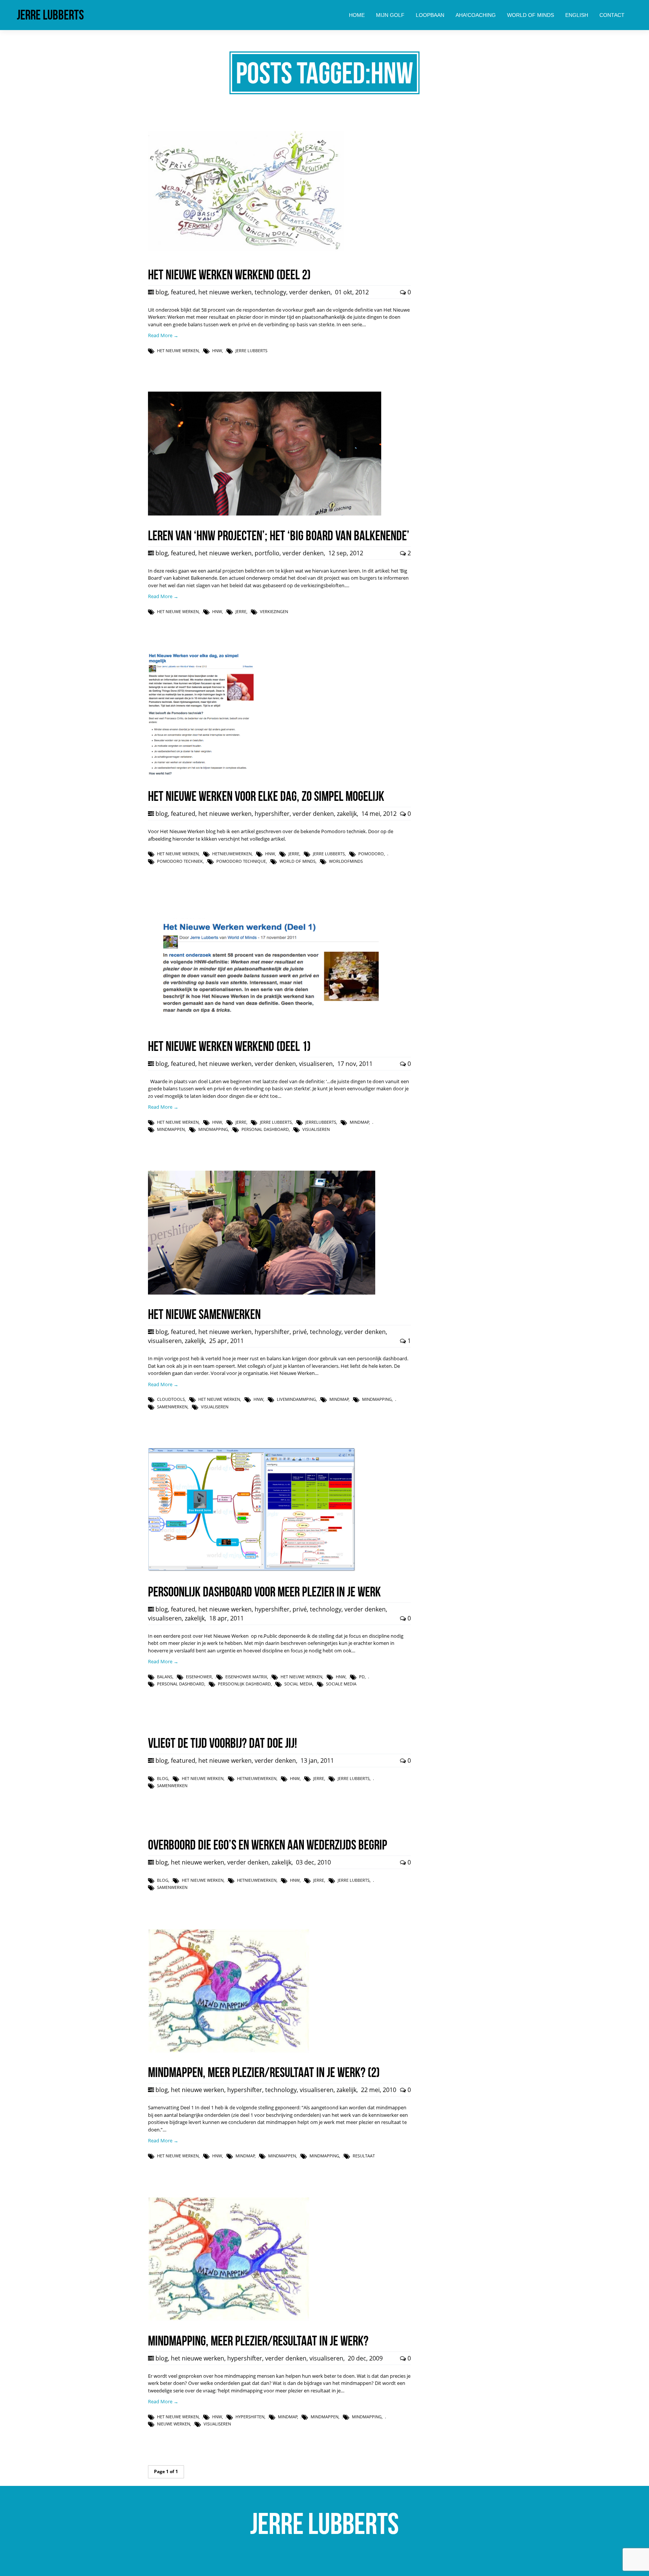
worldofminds (346, 861)
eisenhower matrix (246, 1677)
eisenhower (199, 1677)
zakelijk (347, 814)
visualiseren (316, 1064)
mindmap (359, 1122)
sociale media (341, 1684)
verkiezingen (274, 611)
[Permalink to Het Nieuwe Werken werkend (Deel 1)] (265, 1024)
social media (298, 1684)
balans (165, 1677)
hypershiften (250, 2417)
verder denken (310, 292)
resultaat (364, 2156)
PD (362, 1677)
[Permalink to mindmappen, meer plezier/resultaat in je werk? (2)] (229, 2051)
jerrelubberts (321, 1122)
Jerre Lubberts (50, 15)
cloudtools (171, 1399)
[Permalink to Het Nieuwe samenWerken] (262, 1293)
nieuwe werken (174, 2424)
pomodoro (371, 854)
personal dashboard (265, 1129)
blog (162, 292)
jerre (241, 611)
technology (270, 292)
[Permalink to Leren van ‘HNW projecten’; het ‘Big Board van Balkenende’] (265, 514)
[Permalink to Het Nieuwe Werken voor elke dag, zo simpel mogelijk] (201, 775)
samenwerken (172, 1407)
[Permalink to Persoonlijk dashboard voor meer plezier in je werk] (252, 1570)
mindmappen (171, 1129)
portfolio (267, 553)
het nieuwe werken (225, 292)
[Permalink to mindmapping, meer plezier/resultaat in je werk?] (229, 2319)
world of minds (297, 861)
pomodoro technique (241, 861)
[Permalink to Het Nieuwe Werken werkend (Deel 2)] (246, 253)
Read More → (163, 335)
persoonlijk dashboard (244, 1684)
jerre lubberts (251, 350)
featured (183, 292)
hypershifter (272, 814)
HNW (217, 350)
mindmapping (213, 1129)
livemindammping (296, 1399)
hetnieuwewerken (232, 854)
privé (300, 1332)
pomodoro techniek (180, 861)
